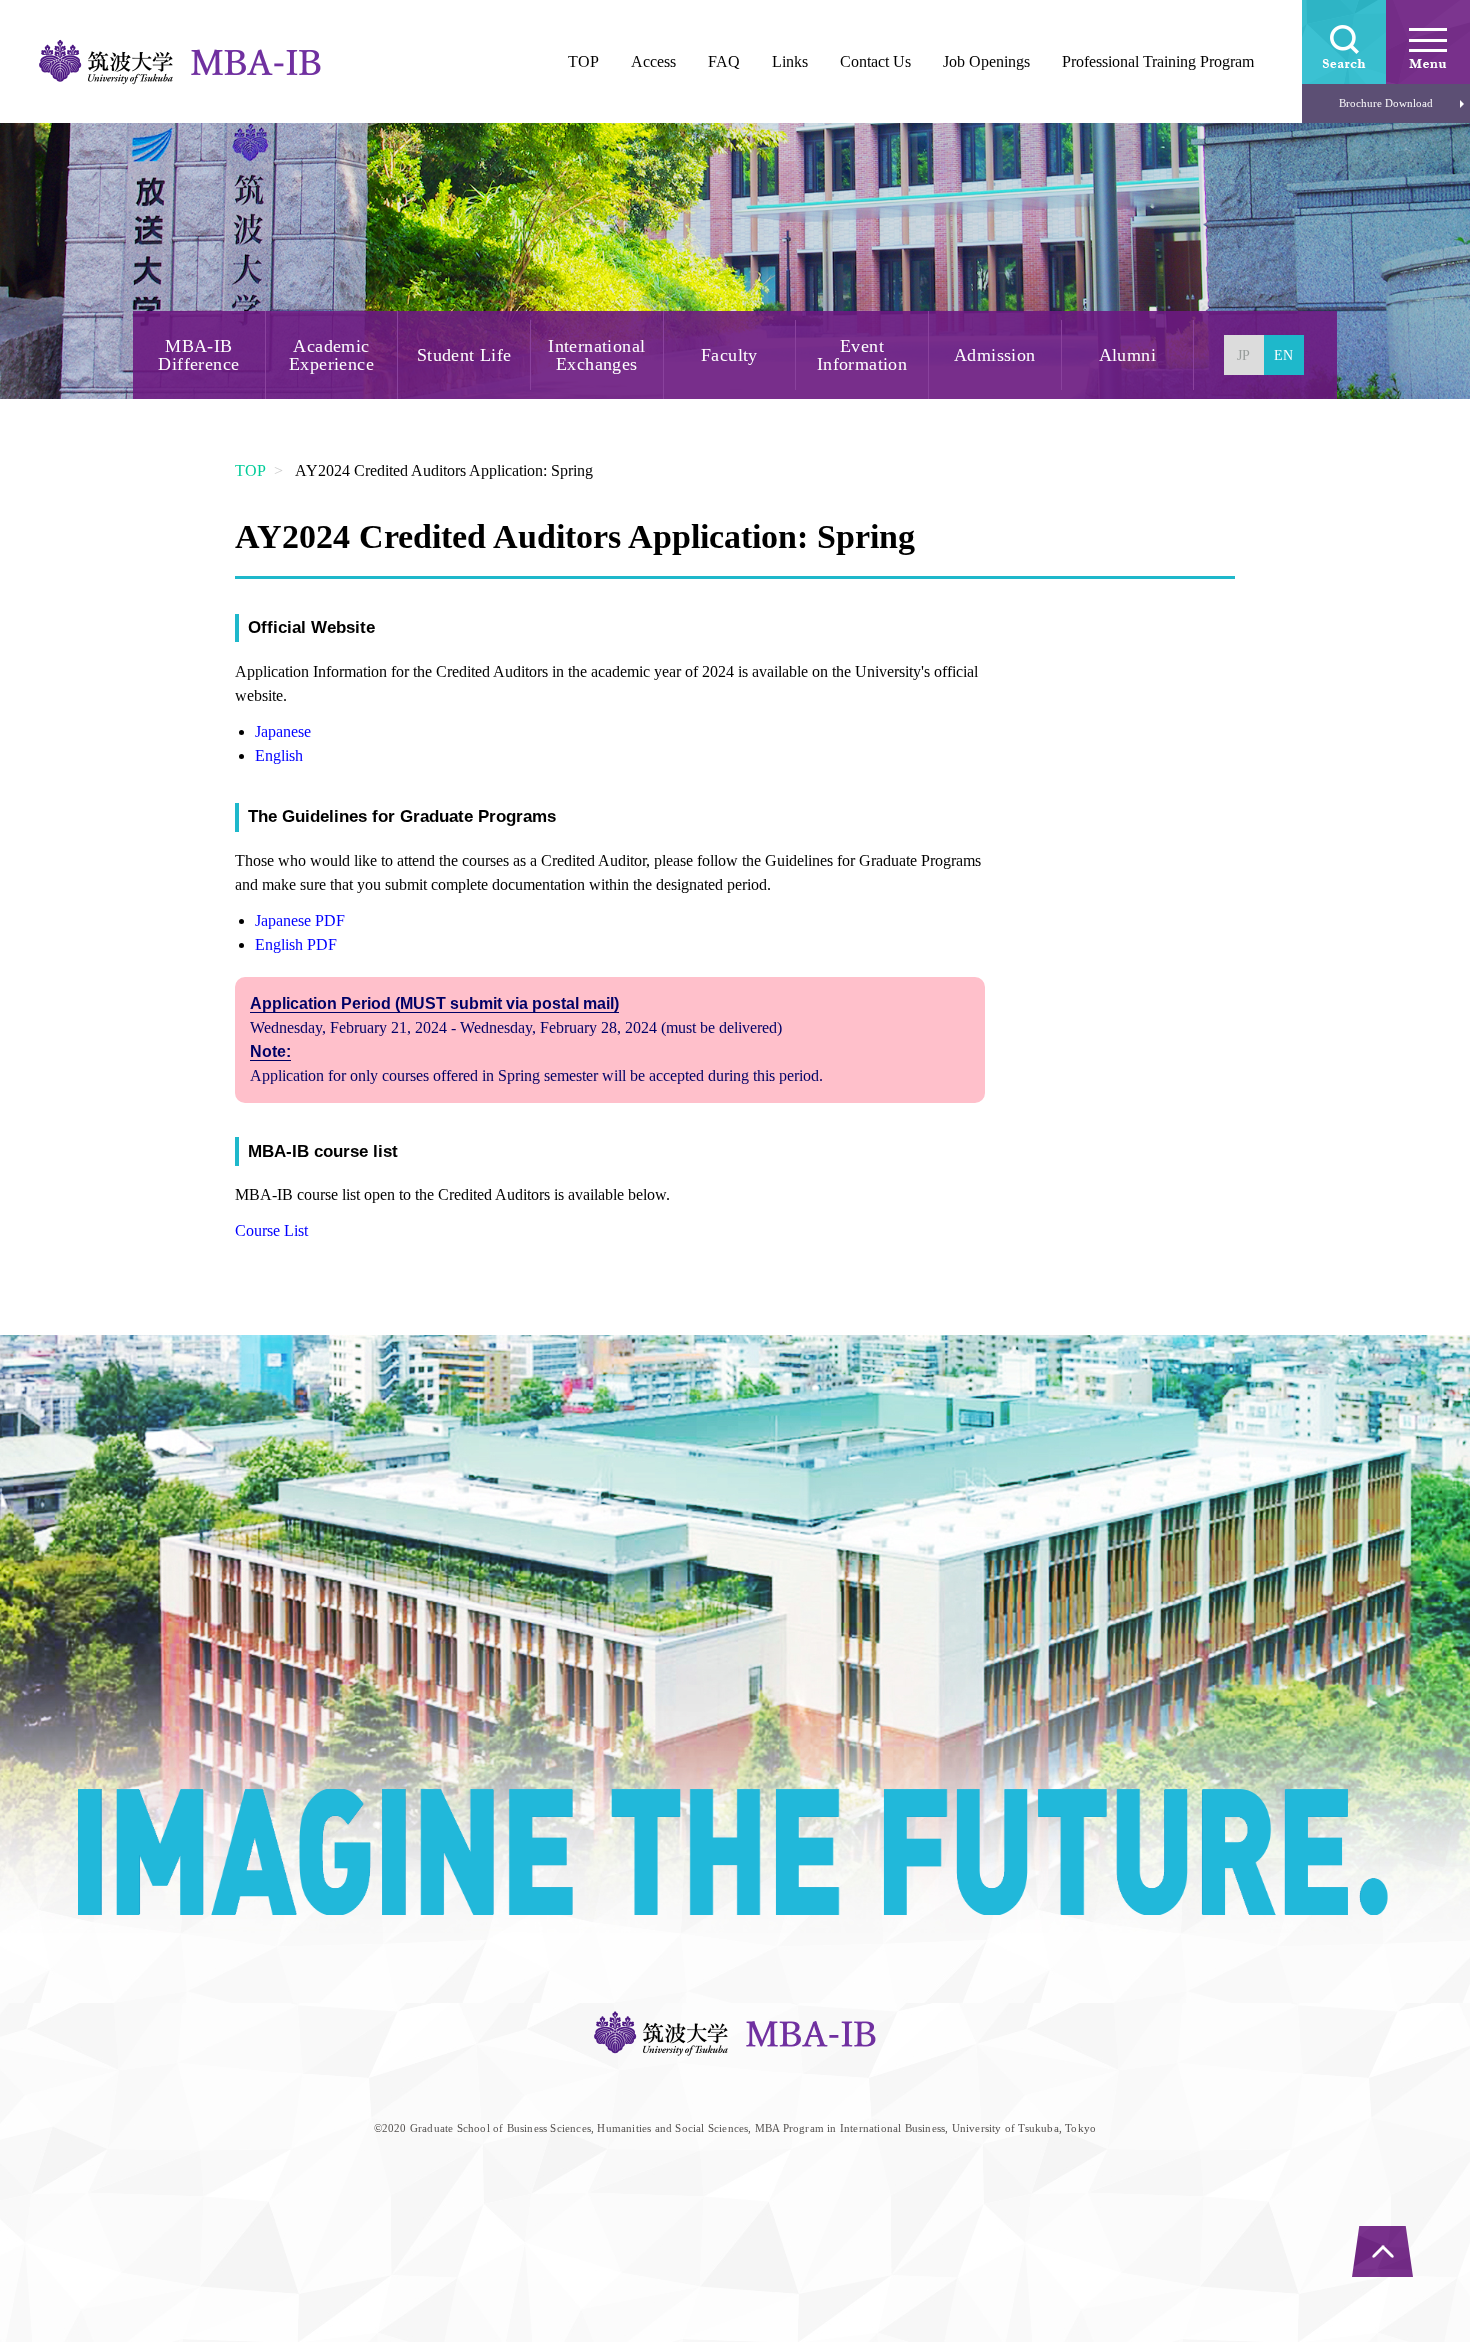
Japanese (283, 731)
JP (1243, 355)
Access (653, 61)
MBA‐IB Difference (198, 355)
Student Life (464, 355)
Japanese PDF (300, 920)
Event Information (862, 355)
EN (1283, 355)
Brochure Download (1386, 103)
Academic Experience (331, 355)
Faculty (729, 355)
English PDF (296, 944)
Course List (271, 1230)
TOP (250, 470)
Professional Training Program (1158, 61)
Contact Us (875, 61)
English (279, 755)
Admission (995, 355)
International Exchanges (596, 355)
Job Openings (986, 61)
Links (790, 61)
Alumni (1127, 355)
